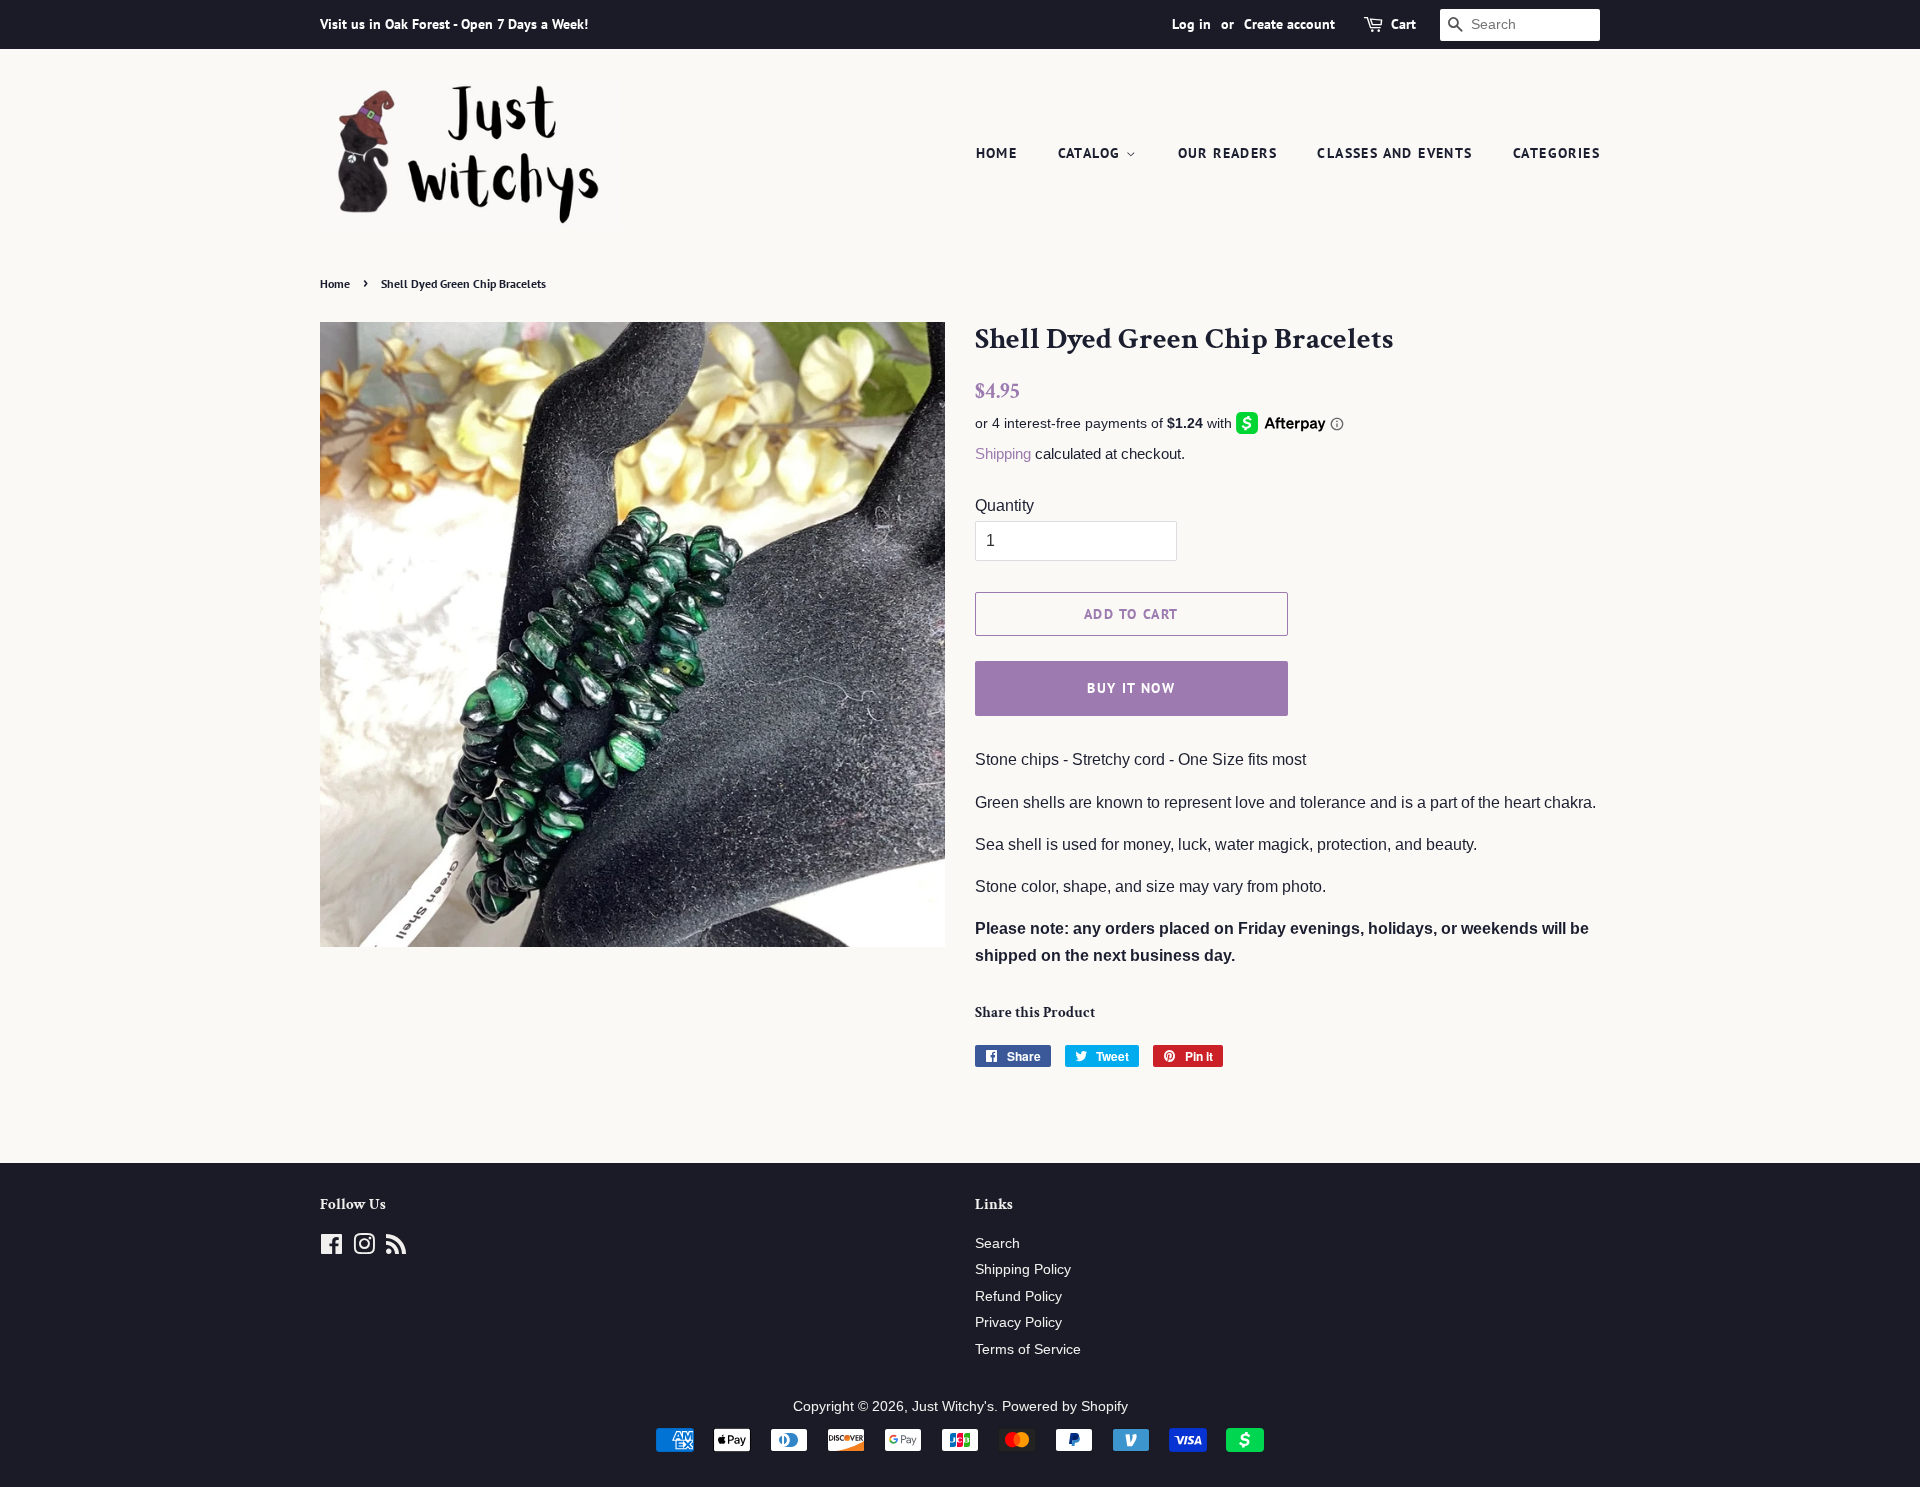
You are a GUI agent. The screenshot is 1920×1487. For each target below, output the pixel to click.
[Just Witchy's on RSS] (396, 1248)
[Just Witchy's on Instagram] (364, 1248)
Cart (1403, 24)
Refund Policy (1018, 1296)
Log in (1191, 24)
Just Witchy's (953, 1406)
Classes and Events (1394, 153)
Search (997, 1243)
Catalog (1092, 153)
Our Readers (1227, 153)
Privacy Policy (1018, 1322)
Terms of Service (1028, 1349)
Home (997, 153)
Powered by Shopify (1065, 1406)
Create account (1289, 24)
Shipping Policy (1023, 1269)
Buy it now (1131, 688)
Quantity (1004, 505)
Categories (1556, 153)
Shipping (1003, 453)
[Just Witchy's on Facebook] (331, 1248)
